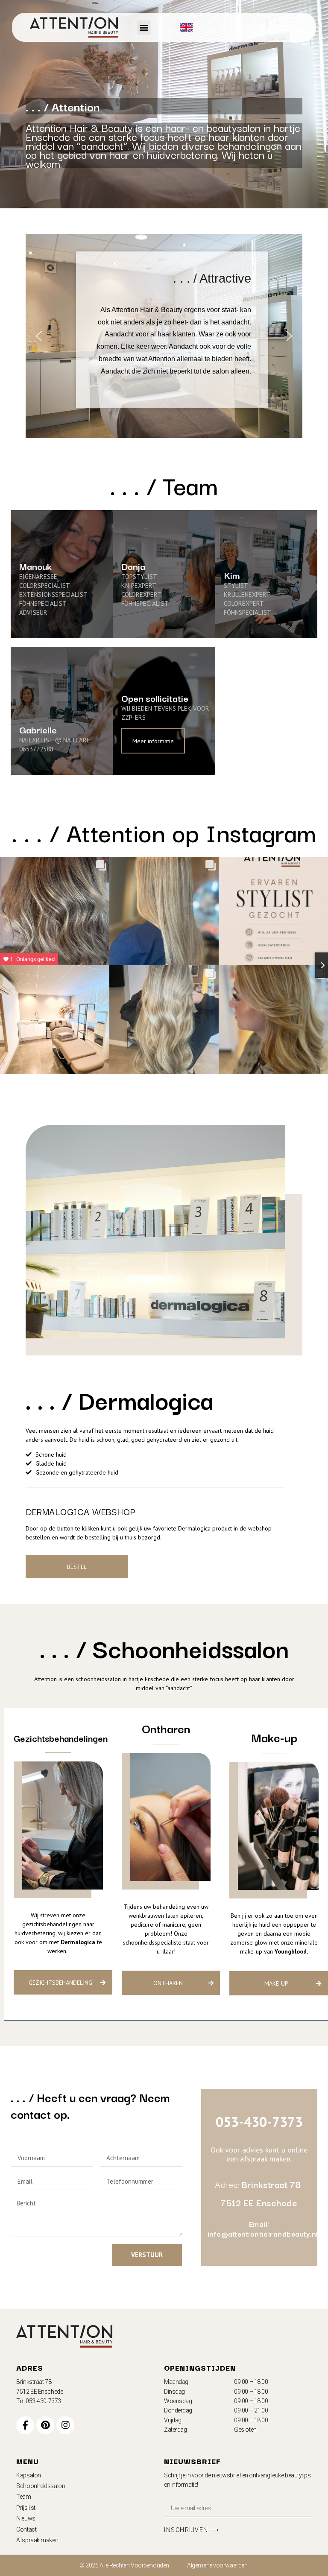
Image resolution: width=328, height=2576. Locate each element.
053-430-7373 (259, 2122)
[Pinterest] (45, 2425)
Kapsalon (28, 2475)
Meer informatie (153, 741)
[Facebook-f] (25, 2425)
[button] (144, 28)
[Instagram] (65, 2425)
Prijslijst (26, 2508)
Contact (26, 2529)
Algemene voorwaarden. (218, 2565)
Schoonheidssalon (41, 2486)
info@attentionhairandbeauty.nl (263, 2234)
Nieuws (26, 2518)
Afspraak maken (37, 2540)
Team (23, 2497)
